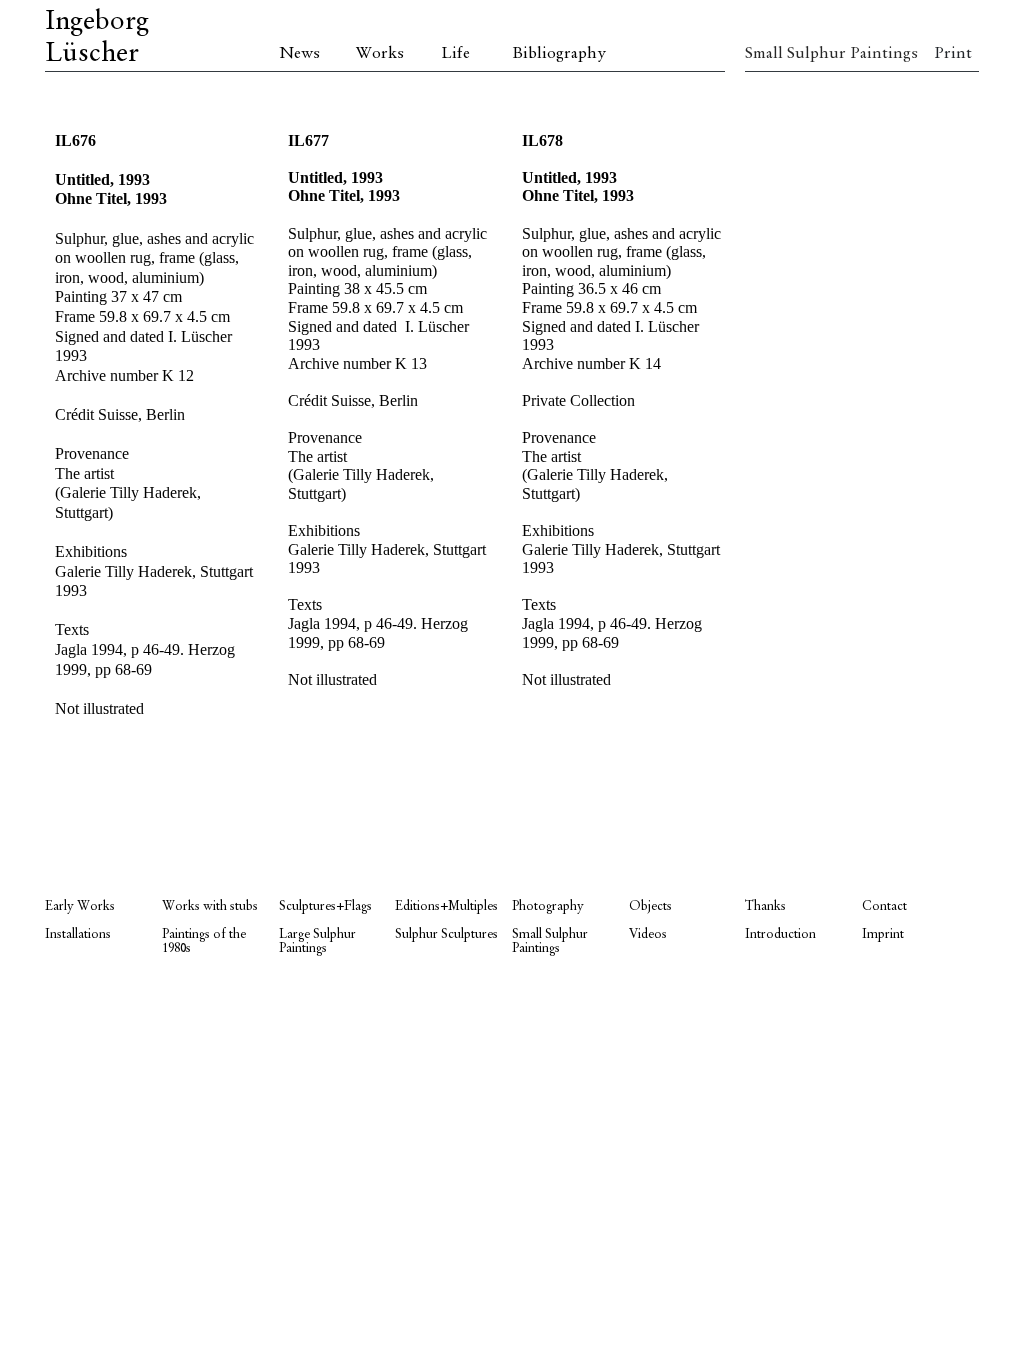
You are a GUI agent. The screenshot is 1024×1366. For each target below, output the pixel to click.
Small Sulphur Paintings (803, 54)
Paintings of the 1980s (204, 941)
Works (380, 54)
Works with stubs (210, 906)
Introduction (780, 934)
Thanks (765, 906)
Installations (78, 934)
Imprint (883, 934)
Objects (650, 906)
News (299, 54)
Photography (548, 906)
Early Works (80, 906)
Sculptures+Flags (325, 906)
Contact (884, 906)
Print (953, 54)
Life (455, 54)
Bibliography (559, 54)
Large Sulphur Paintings (317, 941)
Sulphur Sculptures (446, 934)
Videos (648, 934)
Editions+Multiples (446, 906)
